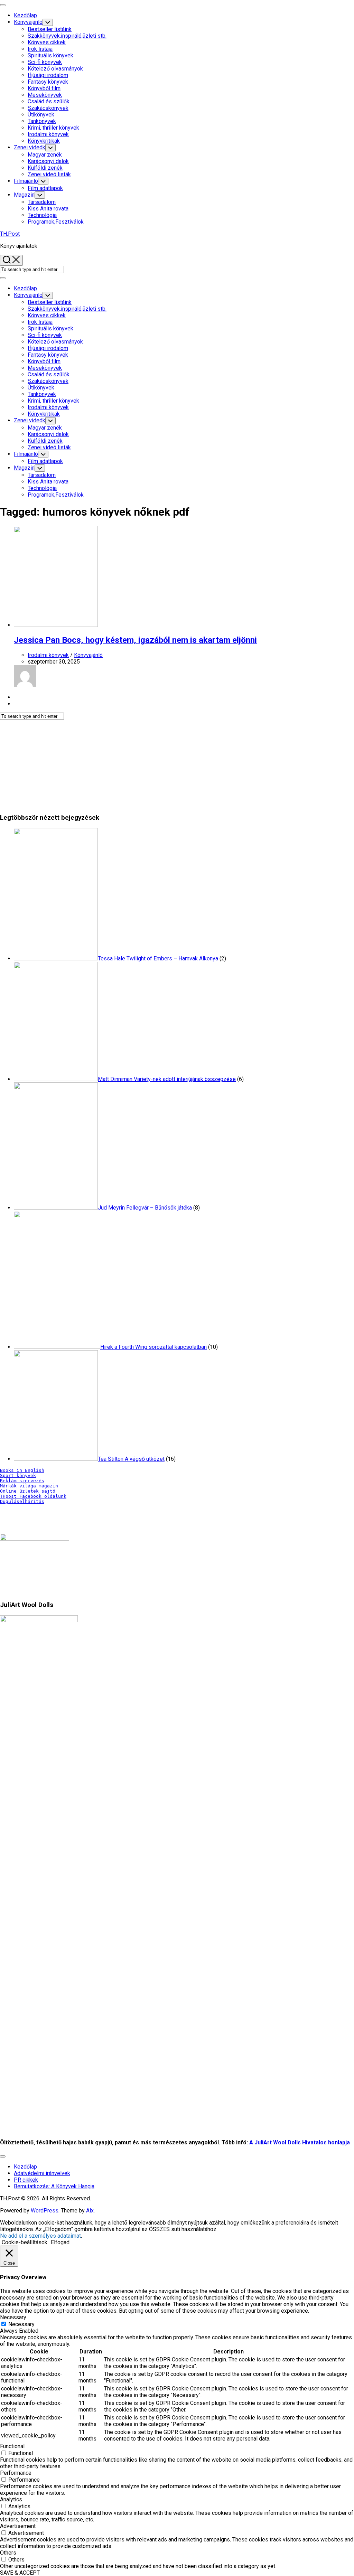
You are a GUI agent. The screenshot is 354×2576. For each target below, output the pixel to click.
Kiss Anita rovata (48, 209)
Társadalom (42, 202)
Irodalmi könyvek (48, 134)
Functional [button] (12, 2446)
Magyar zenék (45, 155)
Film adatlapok (45, 188)
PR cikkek (26, 2180)
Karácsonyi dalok (48, 161)
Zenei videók (30, 147)
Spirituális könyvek (50, 55)
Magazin (24, 195)
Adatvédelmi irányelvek (42, 2173)
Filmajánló (26, 181)
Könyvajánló (28, 22)
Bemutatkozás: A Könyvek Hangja (54, 2186)
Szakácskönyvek (48, 108)
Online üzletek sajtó (28, 1491)
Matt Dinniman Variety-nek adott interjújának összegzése (167, 1079)
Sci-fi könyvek (45, 62)
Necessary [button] (13, 2317)
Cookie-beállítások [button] (25, 2242)
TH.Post (10, 234)
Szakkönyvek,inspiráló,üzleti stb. (67, 36)
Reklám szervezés (22, 1481)
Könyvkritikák (44, 141)
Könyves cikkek (47, 42)
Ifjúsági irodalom (48, 75)
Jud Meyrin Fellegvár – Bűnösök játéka (145, 1208)
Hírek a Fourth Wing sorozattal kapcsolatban (153, 1347)
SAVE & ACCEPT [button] (20, 2573)
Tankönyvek (42, 121)
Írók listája (40, 49)
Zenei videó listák (49, 174)
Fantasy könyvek (48, 82)
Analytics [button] (11, 2499)
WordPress (45, 2211)
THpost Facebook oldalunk (33, 1496)
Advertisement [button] (18, 2526)
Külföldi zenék (45, 168)
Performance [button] (16, 2473)
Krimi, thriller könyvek (53, 128)
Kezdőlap (25, 15)
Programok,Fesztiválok (56, 222)
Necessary (21, 2324)
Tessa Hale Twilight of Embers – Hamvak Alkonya (158, 958)
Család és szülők (49, 101)
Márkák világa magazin (29, 1486)
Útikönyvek (41, 115)
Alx (90, 2211)
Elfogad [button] (60, 2242)
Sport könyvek (18, 1475)
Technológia (42, 215)
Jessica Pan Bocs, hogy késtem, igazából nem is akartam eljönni (135, 640)
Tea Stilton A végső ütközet (131, 1459)
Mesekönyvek (45, 95)
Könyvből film (44, 88)
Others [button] (8, 2553)
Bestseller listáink (50, 29)
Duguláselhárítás (22, 1501)
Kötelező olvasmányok (55, 69)
